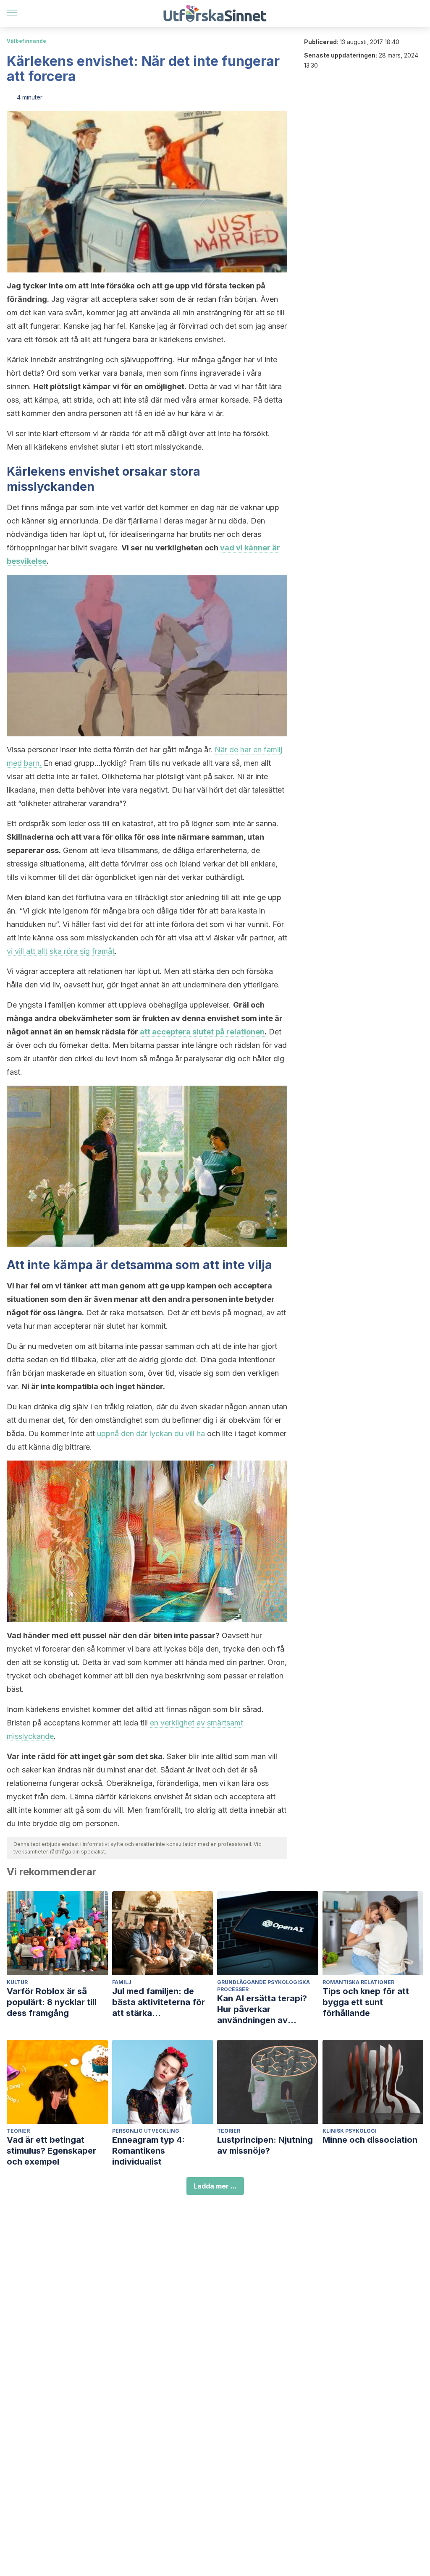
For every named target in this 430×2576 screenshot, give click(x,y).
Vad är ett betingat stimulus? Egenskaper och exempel (51, 2151)
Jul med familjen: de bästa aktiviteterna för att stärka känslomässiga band (159, 2002)
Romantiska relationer (358, 1982)
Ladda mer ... (215, 2186)
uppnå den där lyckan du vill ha (151, 1433)
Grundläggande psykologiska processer (264, 1986)
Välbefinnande (26, 41)
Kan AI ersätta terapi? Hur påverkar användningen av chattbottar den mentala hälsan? (267, 2009)
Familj (122, 1982)
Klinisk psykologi (350, 2131)
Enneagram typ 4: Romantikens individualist (148, 2151)
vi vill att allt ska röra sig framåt (61, 951)
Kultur (17, 1982)
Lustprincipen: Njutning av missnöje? (265, 2145)
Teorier (18, 2131)
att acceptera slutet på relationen (202, 1032)
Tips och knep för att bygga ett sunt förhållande (366, 2002)
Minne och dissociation (370, 2140)
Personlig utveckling (146, 2131)
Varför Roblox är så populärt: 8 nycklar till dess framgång (52, 2002)
